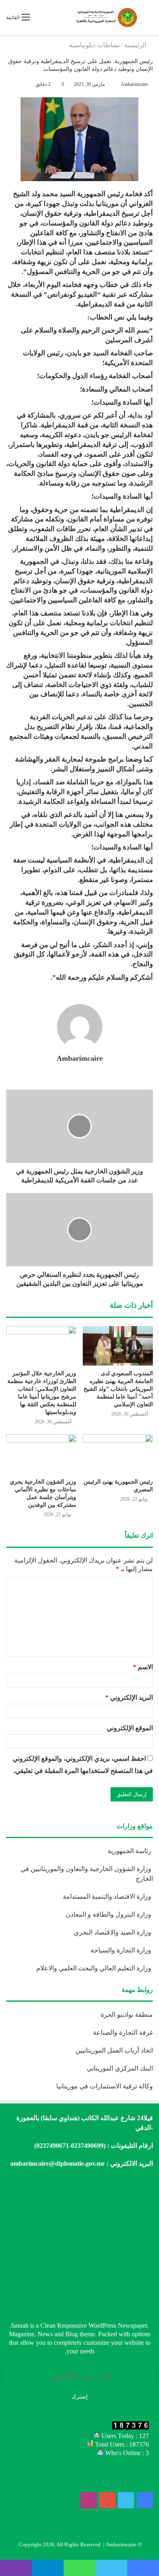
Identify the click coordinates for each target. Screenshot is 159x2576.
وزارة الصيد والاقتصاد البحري (113, 1932)
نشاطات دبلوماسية (94, 45)
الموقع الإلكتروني (130, 1728)
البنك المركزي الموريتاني (119, 2068)
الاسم (143, 1667)
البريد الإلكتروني (129, 1697)
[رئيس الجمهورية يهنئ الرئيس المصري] (118, 1454)
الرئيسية (136, 45)
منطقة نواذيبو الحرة (127, 2015)
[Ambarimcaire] (106, 17)
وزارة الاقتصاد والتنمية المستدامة (108, 1896)
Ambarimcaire (134, 84)
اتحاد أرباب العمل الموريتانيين (114, 2050)
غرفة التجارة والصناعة (123, 2032)
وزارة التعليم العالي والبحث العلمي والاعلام (95, 1968)
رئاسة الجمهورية (130, 1851)
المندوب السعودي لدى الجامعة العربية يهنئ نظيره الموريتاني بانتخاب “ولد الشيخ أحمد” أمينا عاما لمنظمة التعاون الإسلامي (118, 1389)
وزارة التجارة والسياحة (122, 1950)
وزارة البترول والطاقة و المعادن (109, 1914)
